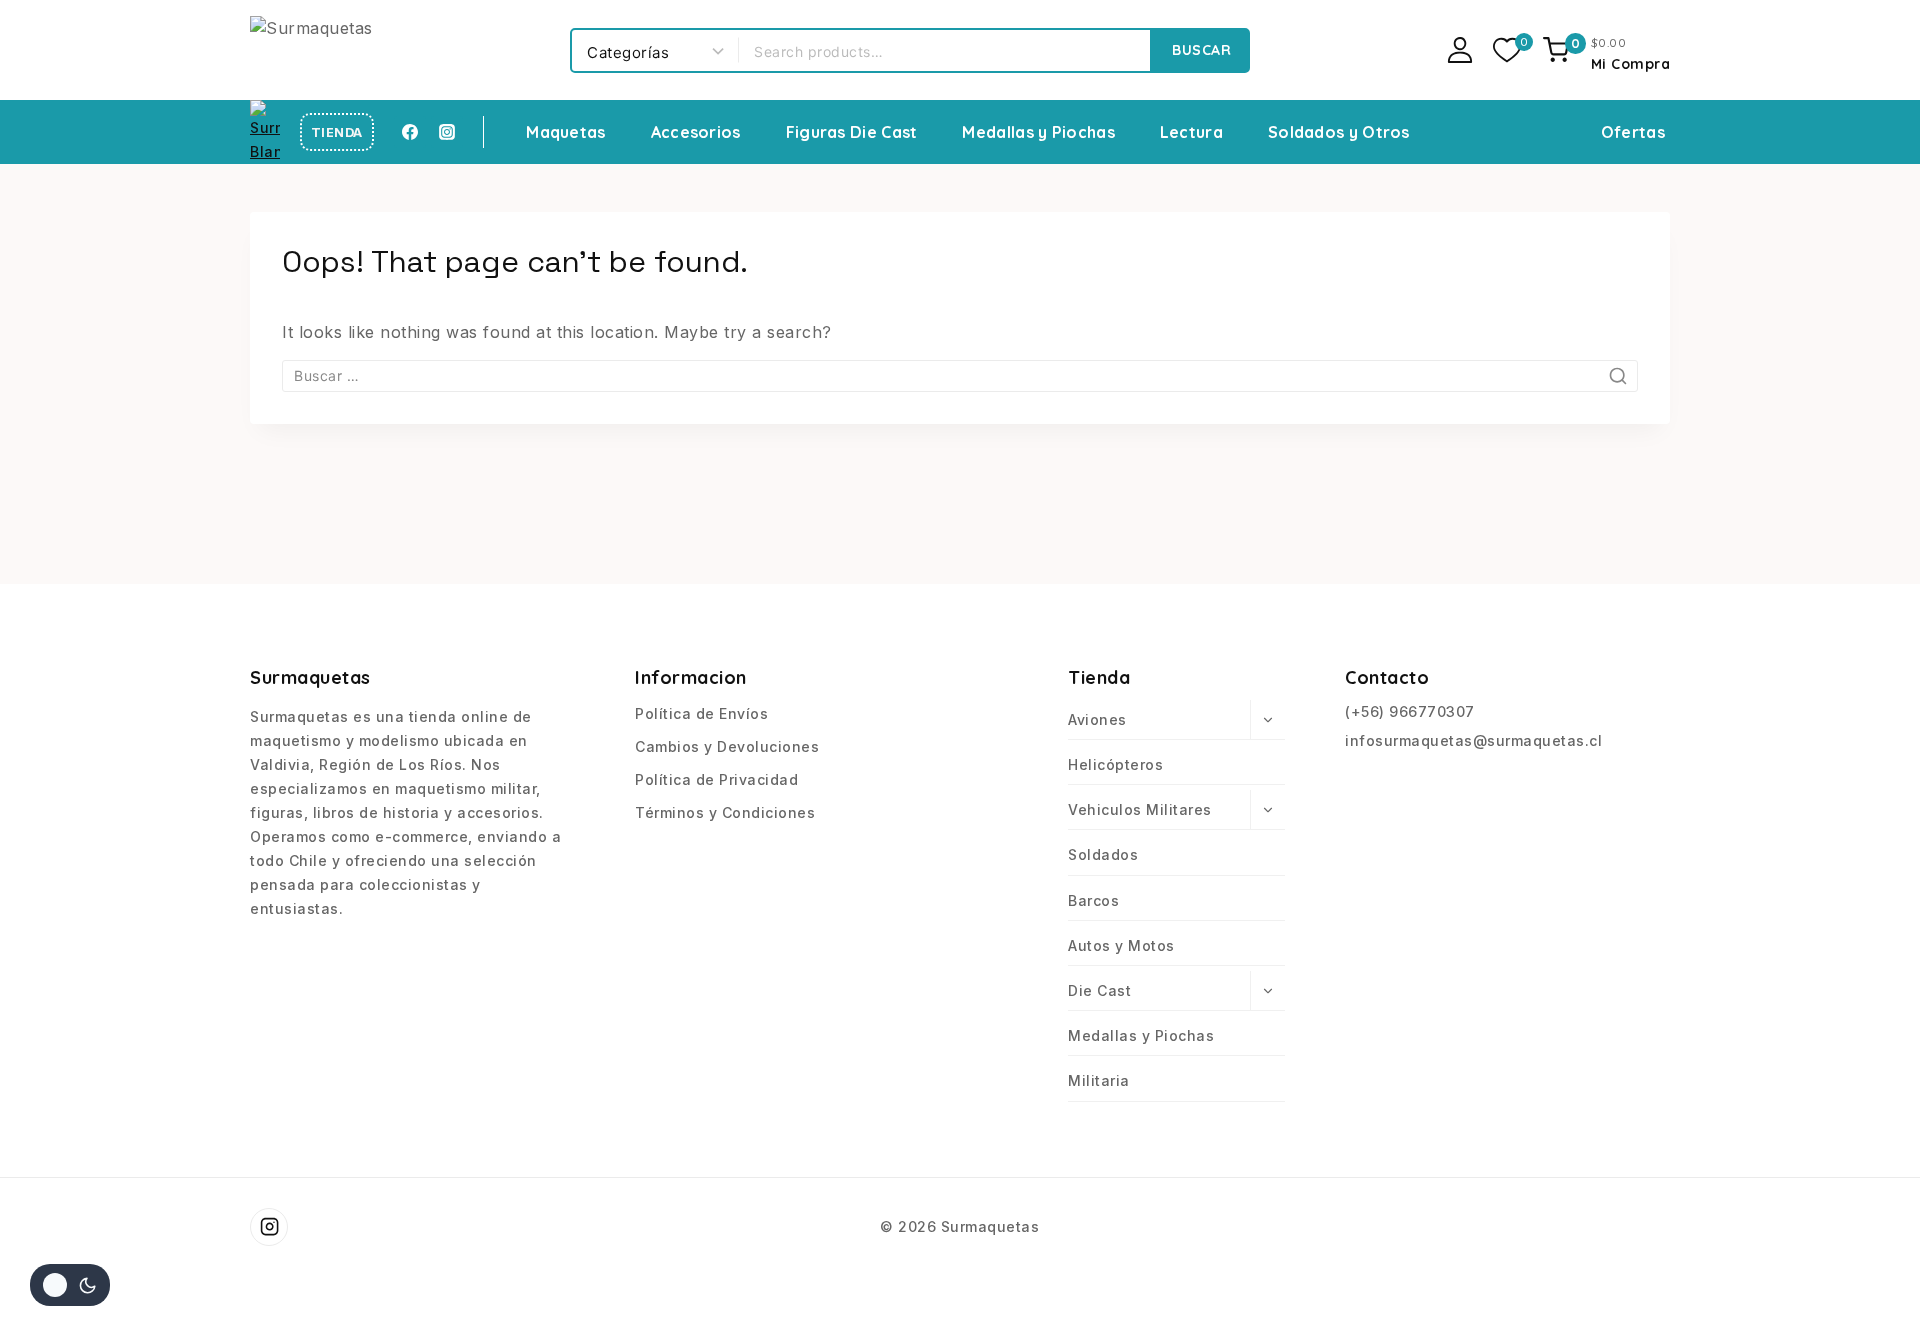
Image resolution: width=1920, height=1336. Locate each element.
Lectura (1191, 132)
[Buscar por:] (960, 375)
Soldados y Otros (1339, 132)
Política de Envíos (701, 713)
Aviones (1097, 719)
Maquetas (565, 132)
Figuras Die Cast (852, 132)
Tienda (337, 132)
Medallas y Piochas (1038, 132)
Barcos (1093, 900)
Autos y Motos (1121, 945)
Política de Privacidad (716, 779)
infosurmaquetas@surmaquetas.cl (1473, 740)
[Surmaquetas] (400, 49)
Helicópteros (1115, 764)
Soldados (1103, 854)
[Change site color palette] (70, 1285)
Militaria (1099, 1080)
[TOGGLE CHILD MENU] (1267, 720)
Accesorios (696, 132)
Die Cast (1099, 990)
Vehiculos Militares (1140, 809)
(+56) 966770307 (1410, 711)
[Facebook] (410, 132)
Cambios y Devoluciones (727, 746)
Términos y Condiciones (725, 812)
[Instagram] (447, 132)
